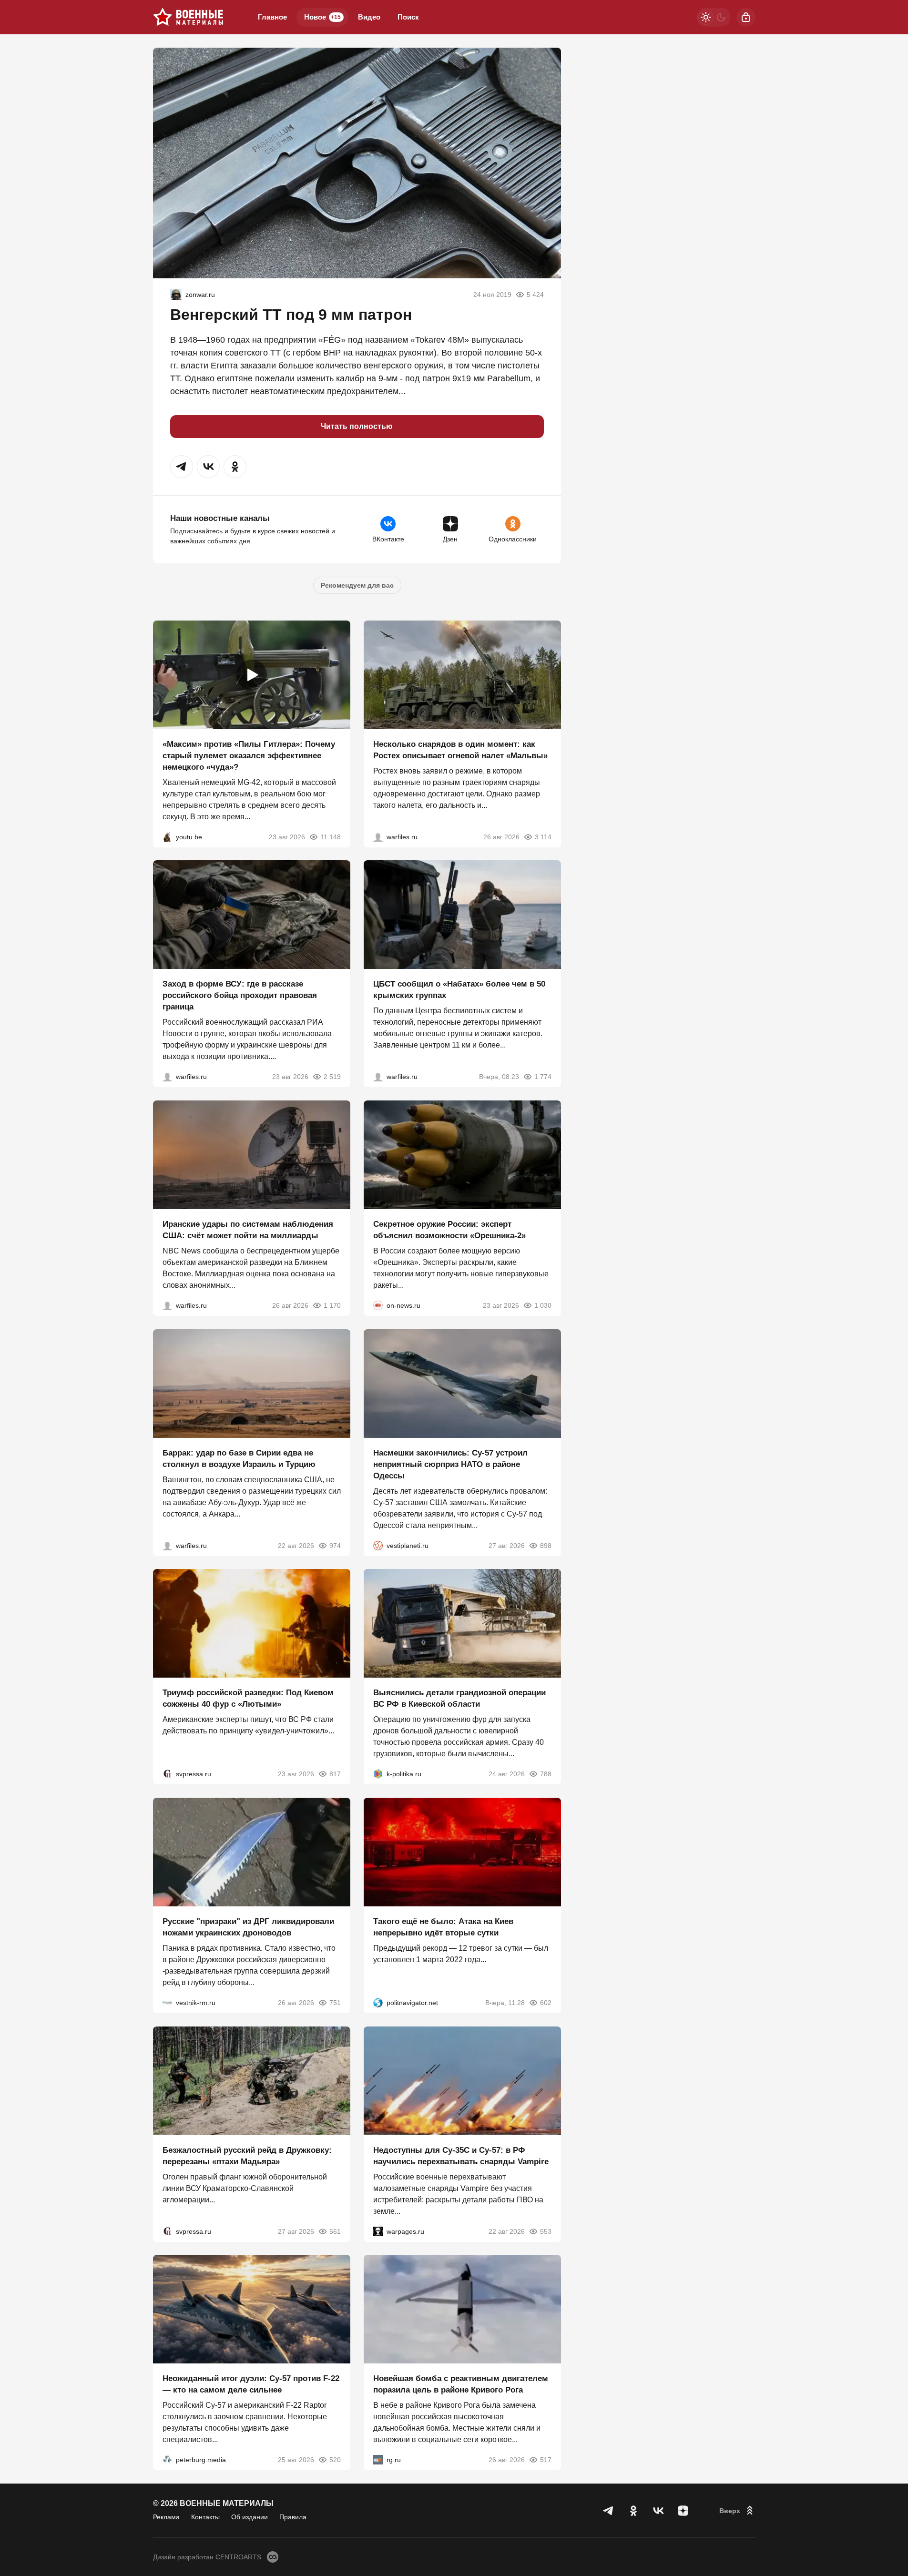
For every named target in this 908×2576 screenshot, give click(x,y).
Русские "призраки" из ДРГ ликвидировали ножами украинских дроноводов (248, 1927)
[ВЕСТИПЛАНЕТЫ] (378, 1545)
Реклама (166, 2517)
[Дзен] (683, 2511)
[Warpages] (378, 2231)
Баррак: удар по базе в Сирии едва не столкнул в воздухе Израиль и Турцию (239, 1458)
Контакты (205, 2517)
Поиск (408, 17)
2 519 (332, 1077)
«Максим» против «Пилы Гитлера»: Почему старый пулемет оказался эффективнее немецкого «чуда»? (249, 755)
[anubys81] (167, 836)
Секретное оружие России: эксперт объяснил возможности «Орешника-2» (449, 1230)
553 (546, 2231)
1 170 (332, 1305)
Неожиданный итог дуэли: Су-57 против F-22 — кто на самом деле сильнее (251, 2384)
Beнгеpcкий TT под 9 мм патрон (291, 315)
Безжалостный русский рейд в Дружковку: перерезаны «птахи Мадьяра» (247, 2155)
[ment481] (176, 295)
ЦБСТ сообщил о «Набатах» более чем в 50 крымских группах (459, 990)
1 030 (543, 1305)
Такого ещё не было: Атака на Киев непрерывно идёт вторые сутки (443, 1927)
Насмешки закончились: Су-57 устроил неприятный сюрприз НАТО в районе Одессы (450, 1464)
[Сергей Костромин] (167, 1305)
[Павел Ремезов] (167, 1077)
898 (546, 1545)
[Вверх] (737, 2511)
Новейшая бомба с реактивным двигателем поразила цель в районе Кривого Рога (461, 2384)
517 (546, 2460)
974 (335, 1545)
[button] (182, 467)
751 (335, 2003)
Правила (293, 2517)
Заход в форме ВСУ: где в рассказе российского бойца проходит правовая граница (240, 995)
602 (546, 2003)
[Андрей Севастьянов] (378, 836)
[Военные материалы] (188, 17)
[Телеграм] (609, 2511)
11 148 (331, 836)
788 (546, 1774)
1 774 (543, 1077)
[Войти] (746, 17)
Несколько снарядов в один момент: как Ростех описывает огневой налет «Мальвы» (460, 749)
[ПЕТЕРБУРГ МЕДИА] (167, 2460)
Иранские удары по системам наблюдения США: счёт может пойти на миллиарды (248, 1230)
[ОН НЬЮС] (378, 1305)
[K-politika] (378, 1774)
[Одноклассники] (633, 2511)
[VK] (658, 2511)
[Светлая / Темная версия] (714, 17)
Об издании (250, 2517)
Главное (272, 17)
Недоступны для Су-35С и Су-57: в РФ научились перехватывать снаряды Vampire (461, 2155)
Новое (322, 17)
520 (335, 2460)
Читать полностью (357, 426)
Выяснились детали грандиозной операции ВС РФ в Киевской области (459, 1698)
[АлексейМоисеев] (378, 2460)
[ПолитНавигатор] (378, 2003)
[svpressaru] (167, 1774)
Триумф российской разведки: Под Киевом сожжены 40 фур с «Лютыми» (248, 1698)
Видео (369, 17)
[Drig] (167, 2003)
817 (335, 1774)
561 (335, 2231)
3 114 (543, 836)
